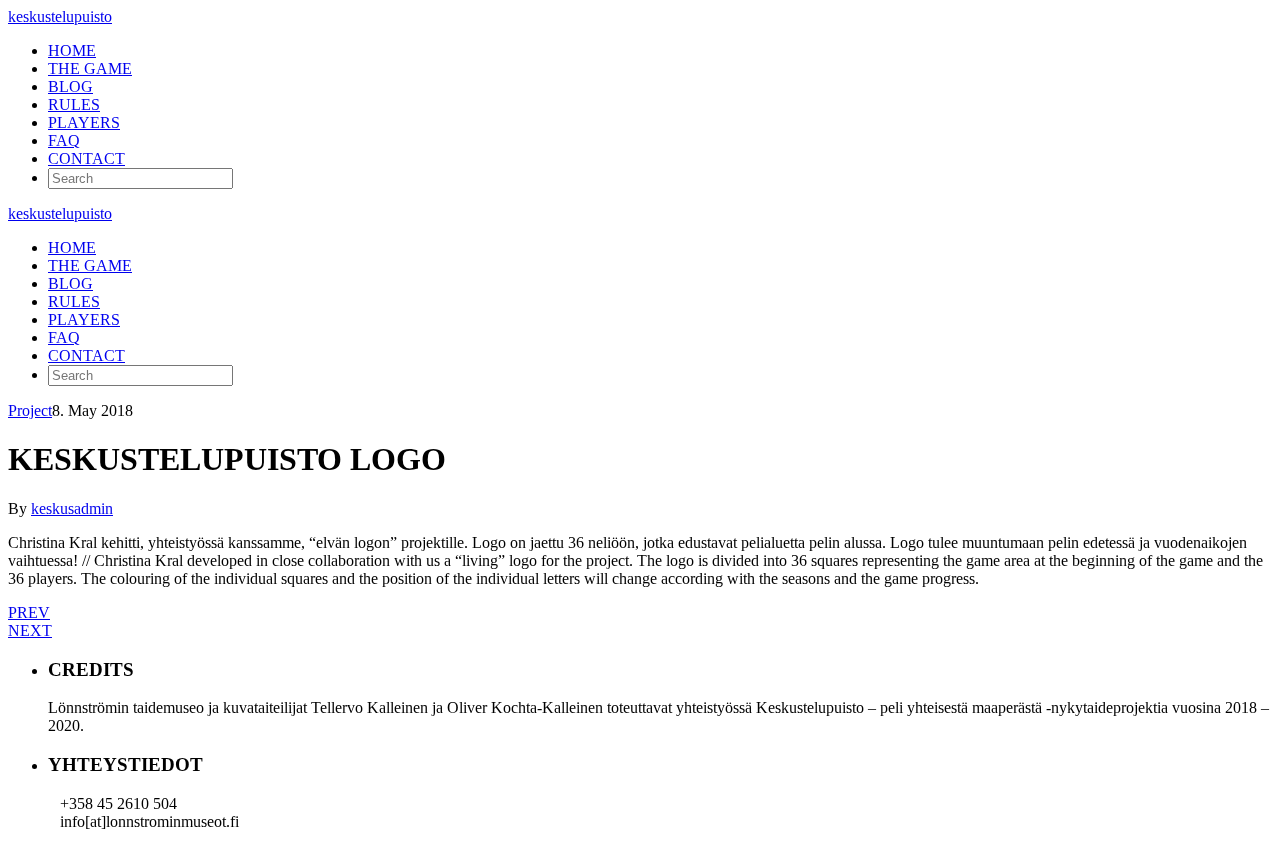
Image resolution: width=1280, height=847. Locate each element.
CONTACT (86, 158)
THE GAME (90, 68)
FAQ (64, 140)
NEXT (30, 630)
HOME (72, 50)
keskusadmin (72, 508)
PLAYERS (84, 122)
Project (30, 410)
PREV (29, 612)
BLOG (70, 86)
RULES (74, 104)
